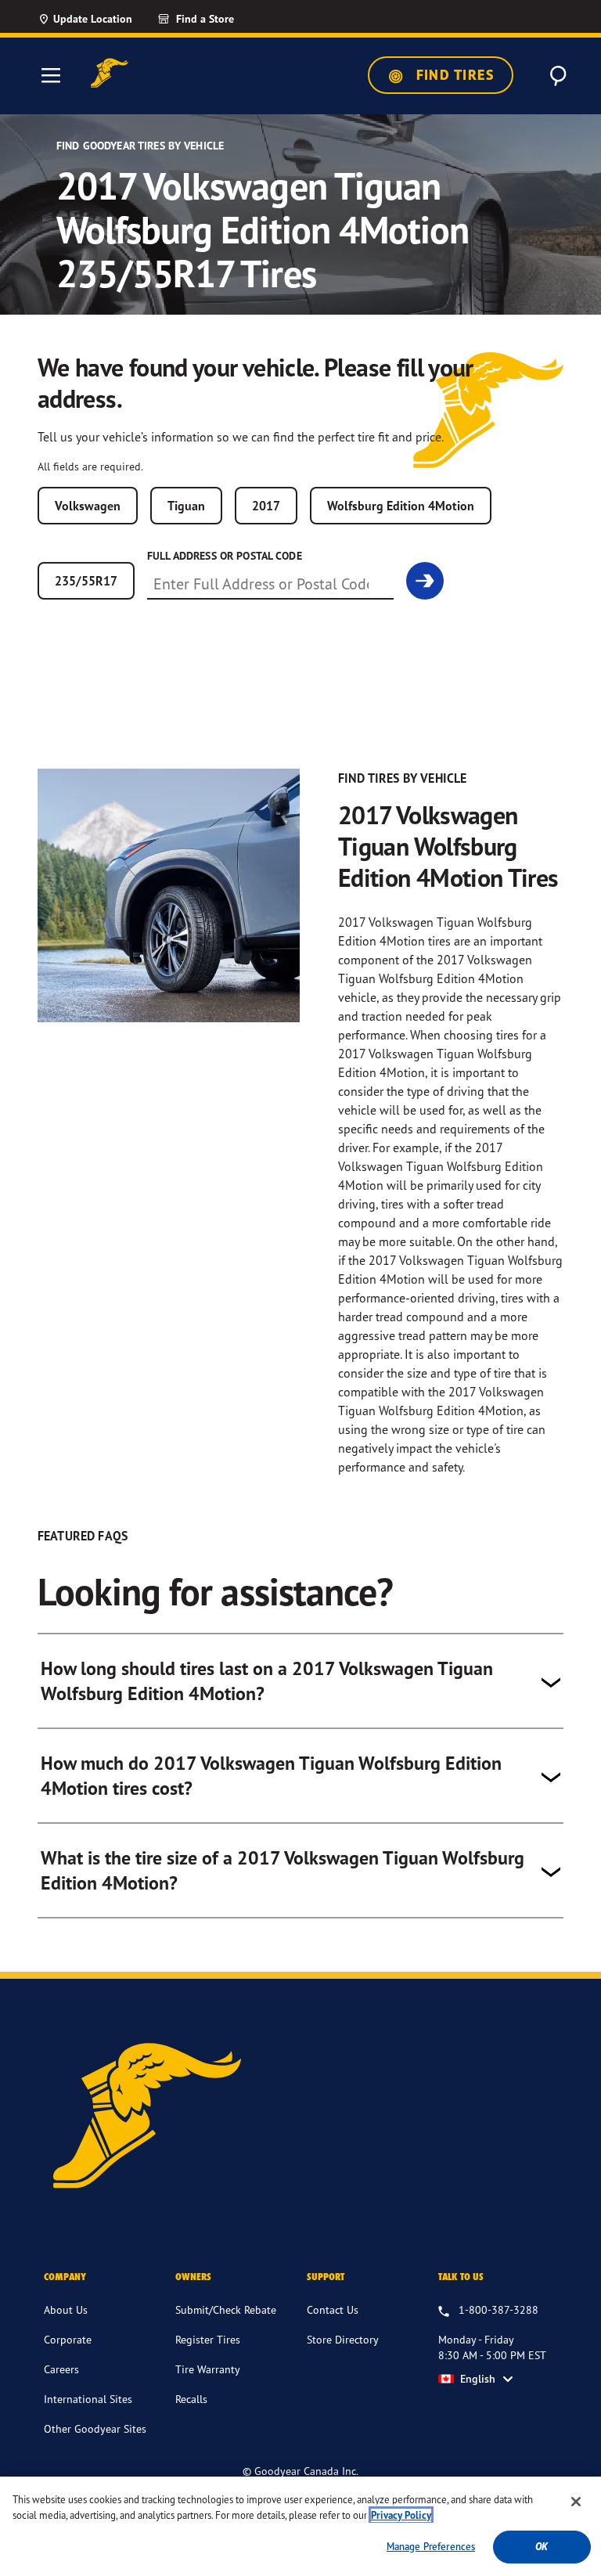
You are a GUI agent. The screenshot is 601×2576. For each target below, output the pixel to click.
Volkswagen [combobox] (88, 506)
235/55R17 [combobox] (86, 581)
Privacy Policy (401, 2515)
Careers (61, 2369)
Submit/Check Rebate (226, 2309)
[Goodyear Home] (110, 73)
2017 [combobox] (266, 506)
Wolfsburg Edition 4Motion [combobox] (401, 506)
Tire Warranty (208, 2369)
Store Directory (343, 2339)
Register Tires (208, 2339)
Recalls (191, 2399)
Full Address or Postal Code (225, 556)
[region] (300, 2526)
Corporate (68, 2339)
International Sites (88, 2399)
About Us (66, 2309)
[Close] (576, 2502)
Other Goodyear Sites (95, 2428)
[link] (224, 19)
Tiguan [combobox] (186, 506)
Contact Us (333, 2309)
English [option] (478, 2379)
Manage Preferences (431, 2546)
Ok (542, 2547)
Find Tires (453, 75)
